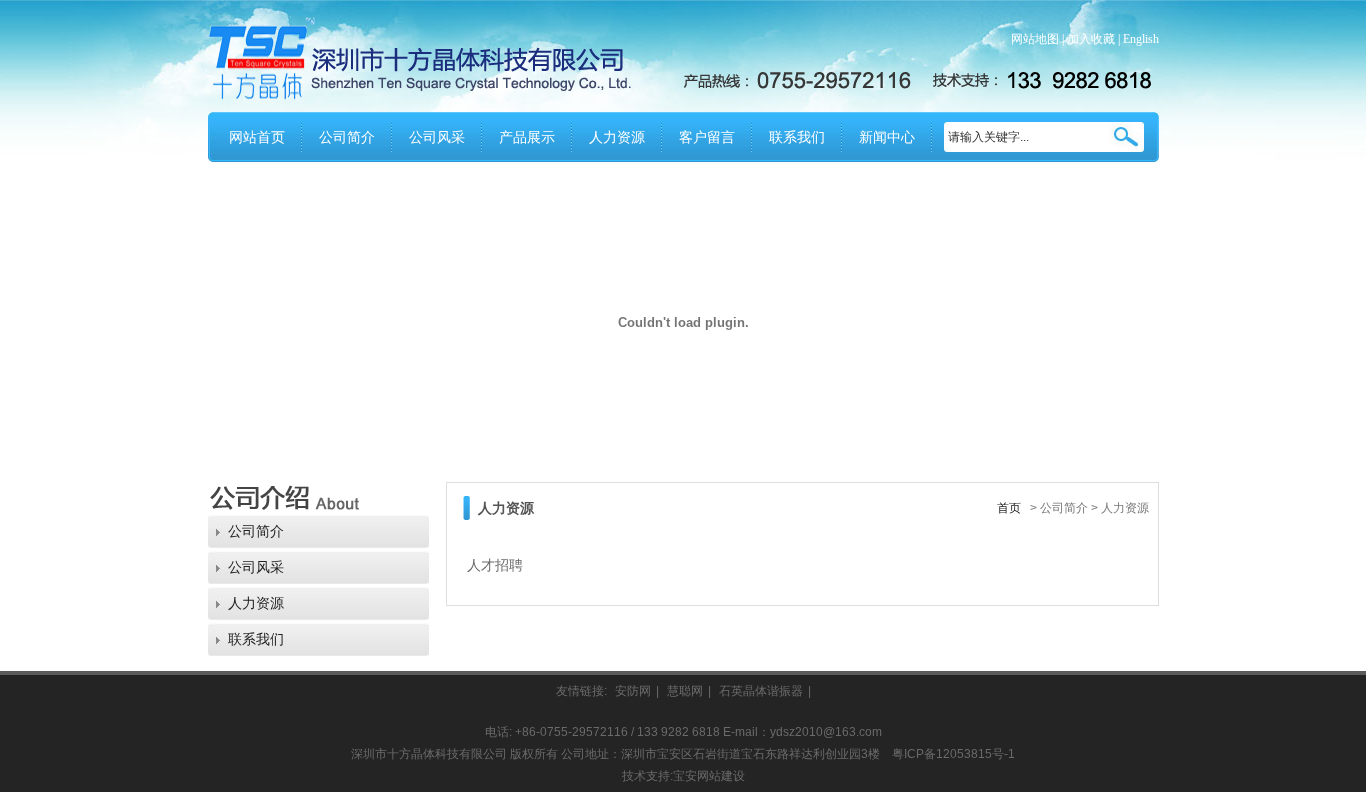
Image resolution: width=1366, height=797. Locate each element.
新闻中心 (887, 137)
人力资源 (617, 137)
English (1141, 39)
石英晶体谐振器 (761, 691)
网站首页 (257, 137)
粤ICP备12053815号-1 (953, 754)
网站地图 (1035, 39)
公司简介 (347, 137)
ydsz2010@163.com (826, 732)
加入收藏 (1091, 39)
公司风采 (437, 137)
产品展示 (527, 137)
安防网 (633, 691)
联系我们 (797, 137)
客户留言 (707, 137)
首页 (1009, 508)
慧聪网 (685, 691)
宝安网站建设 (709, 776)
